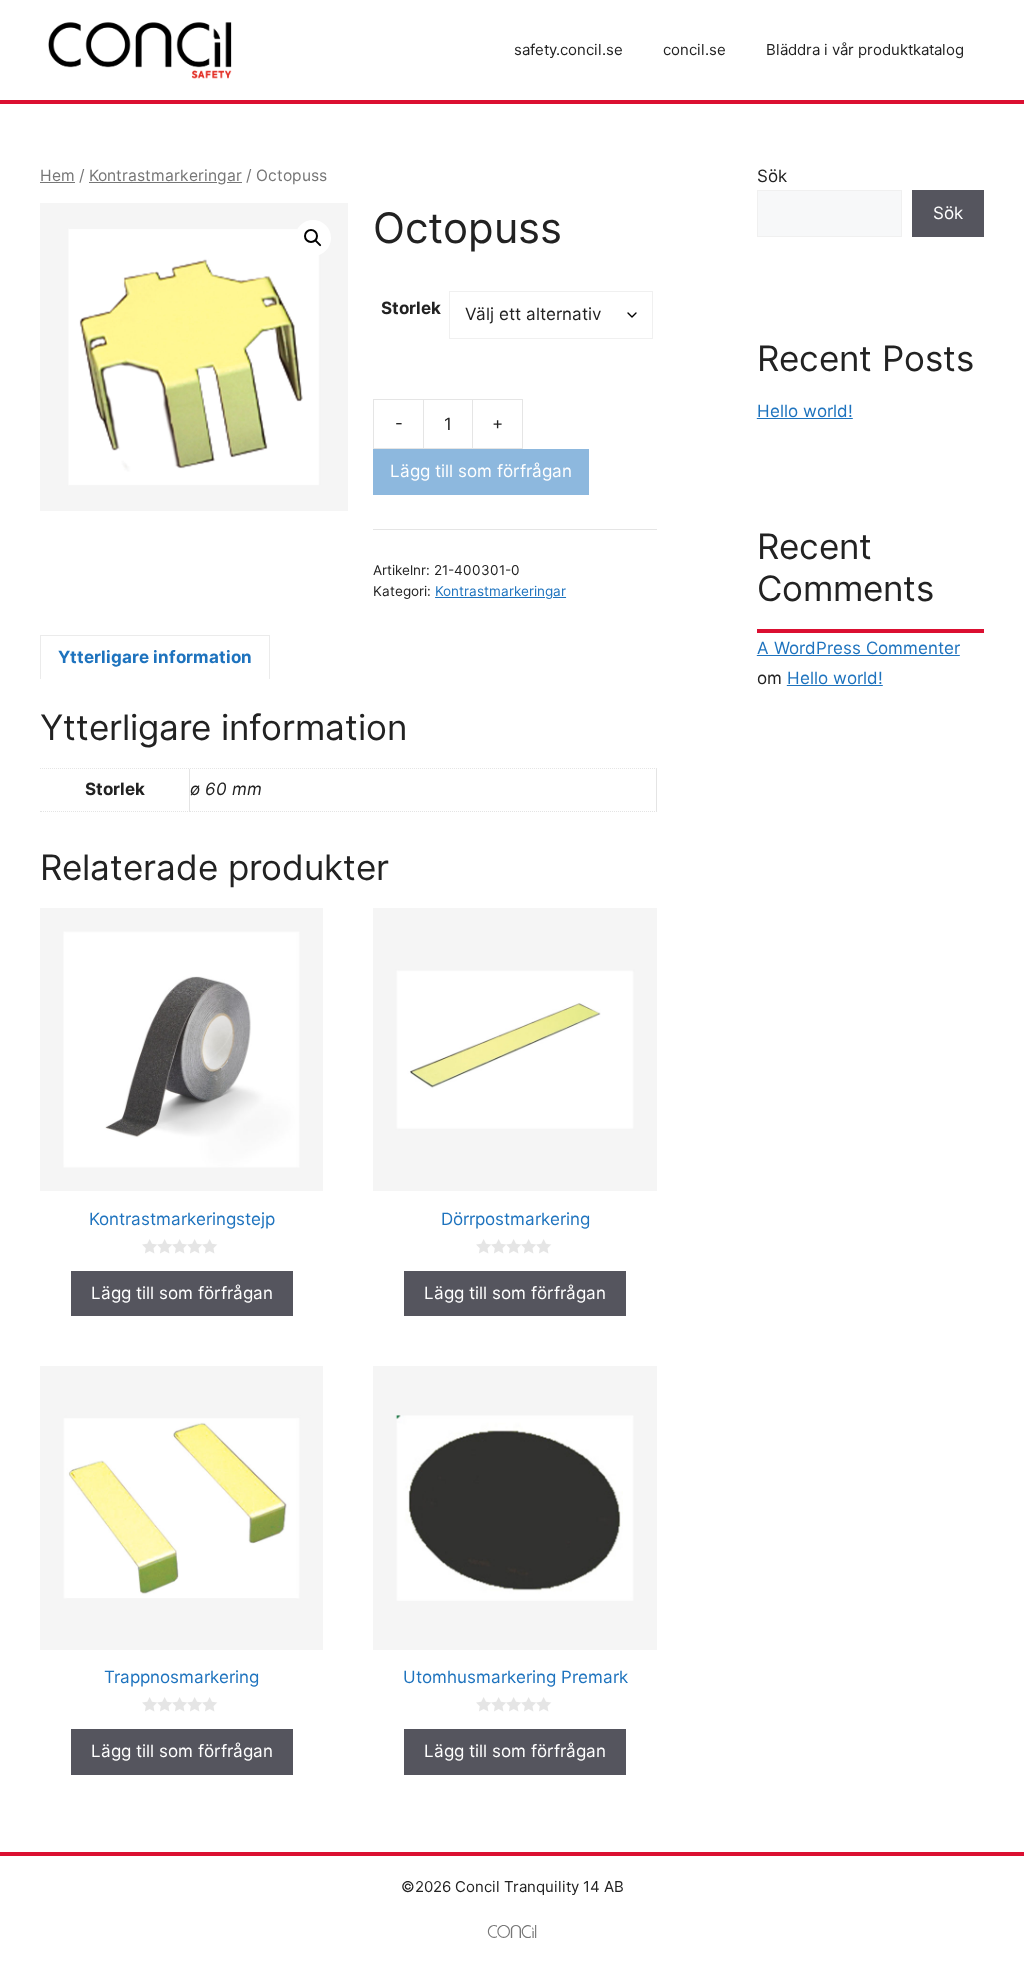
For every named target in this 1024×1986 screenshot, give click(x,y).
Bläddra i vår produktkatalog (865, 49)
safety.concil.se (568, 49)
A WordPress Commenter (858, 648)
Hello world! (805, 411)
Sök (772, 176)
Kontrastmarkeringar (165, 175)
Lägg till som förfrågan (481, 471)
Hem (57, 175)
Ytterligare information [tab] (155, 657)
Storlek (411, 308)
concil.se (694, 49)
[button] (313, 238)
